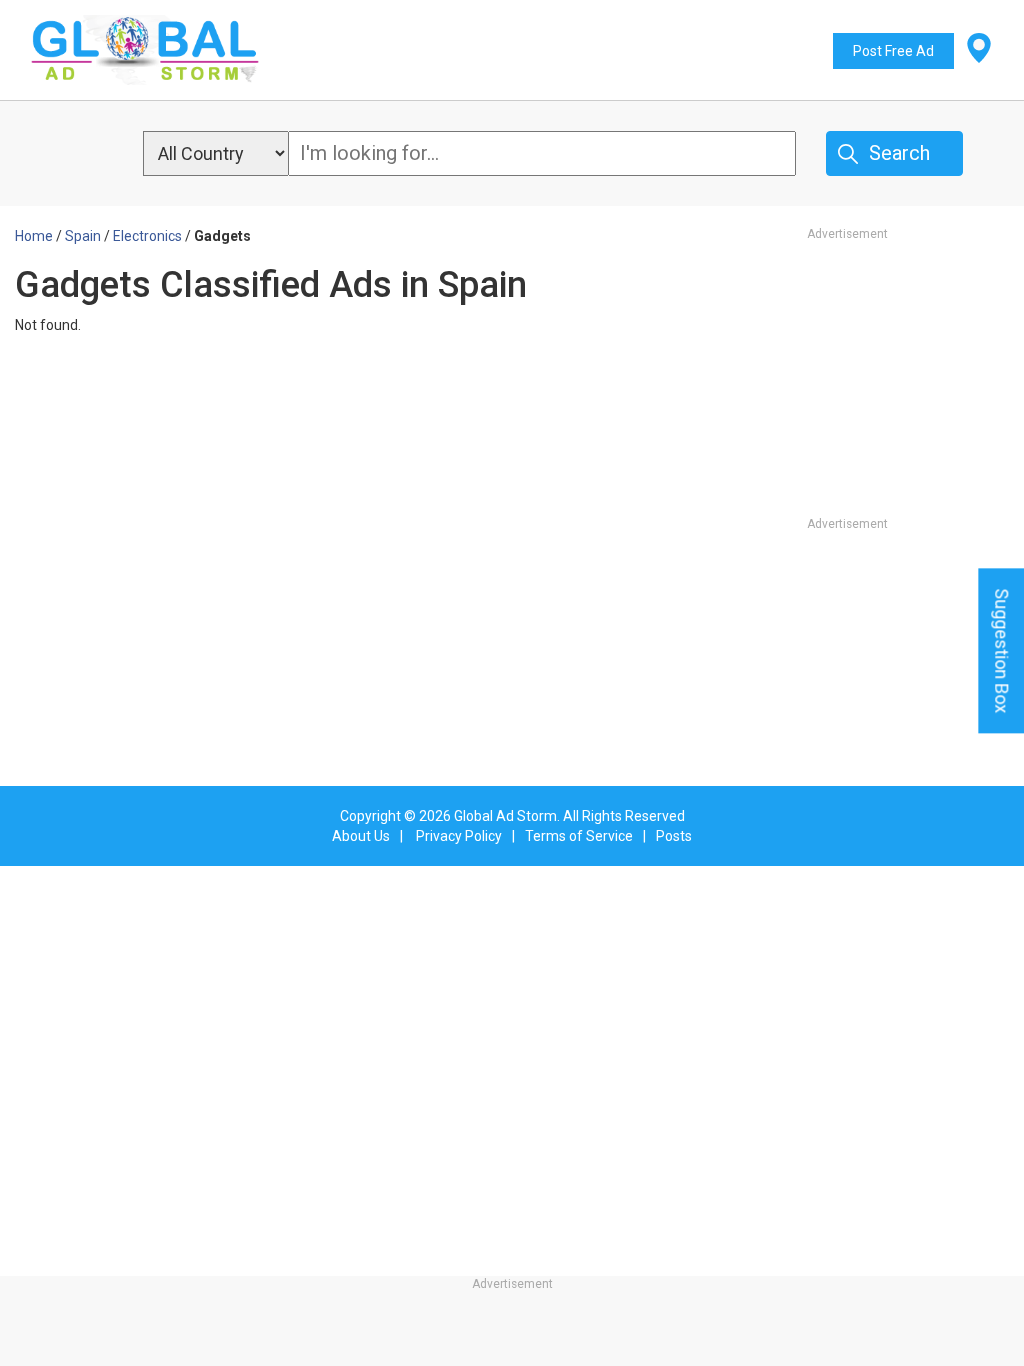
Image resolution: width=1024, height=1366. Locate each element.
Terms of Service (579, 836)
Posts (674, 836)
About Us (361, 836)
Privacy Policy (459, 836)
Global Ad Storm (505, 816)
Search (899, 153)
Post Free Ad (893, 51)
